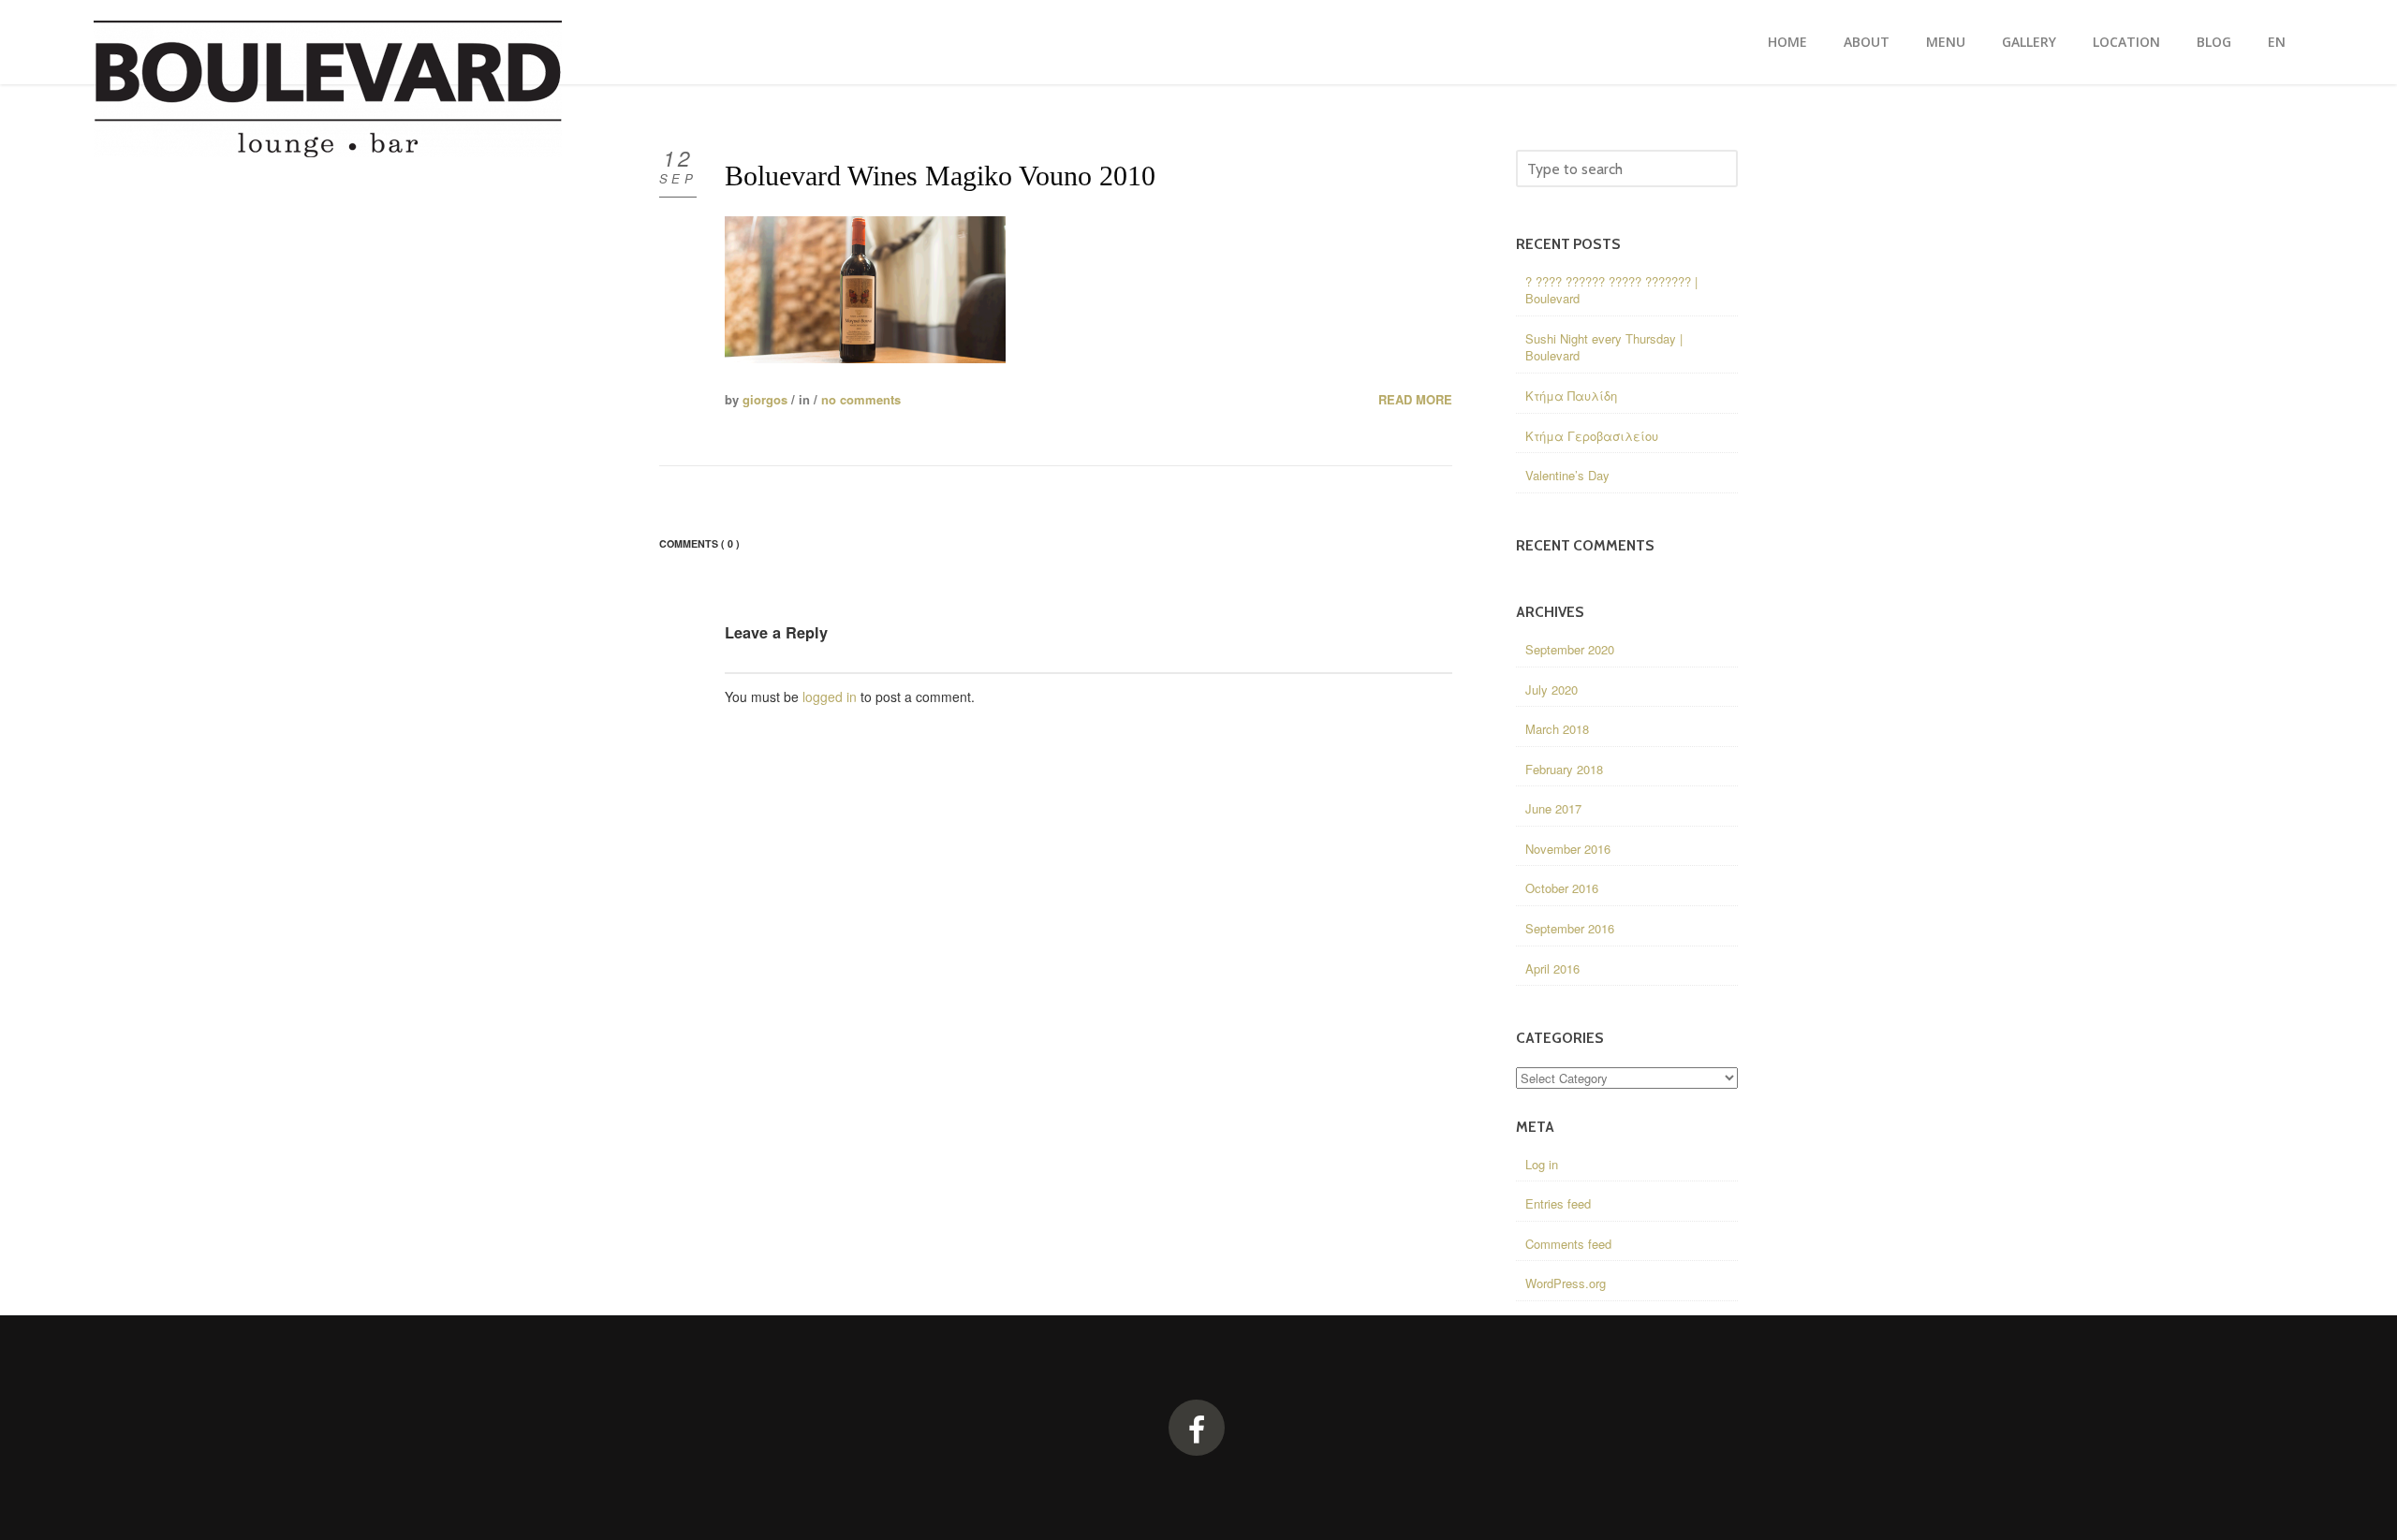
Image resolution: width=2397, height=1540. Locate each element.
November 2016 (1568, 849)
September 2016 (1570, 928)
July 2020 (1551, 689)
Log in (1542, 1164)
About (1867, 42)
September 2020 (1570, 649)
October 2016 (1562, 888)
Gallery (2029, 42)
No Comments (861, 399)
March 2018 (1557, 729)
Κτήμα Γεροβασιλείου (1592, 436)
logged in (830, 697)
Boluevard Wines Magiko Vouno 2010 (940, 176)
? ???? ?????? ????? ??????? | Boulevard (1611, 290)
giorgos (765, 399)
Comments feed (1568, 1244)
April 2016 (1552, 968)
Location (2126, 42)
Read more (1415, 400)
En (2277, 42)
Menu (1946, 42)
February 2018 (1564, 769)
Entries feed (1558, 1203)
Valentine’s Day (1567, 475)
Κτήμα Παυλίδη (1571, 396)
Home (1787, 42)
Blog (2214, 42)
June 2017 (1553, 808)
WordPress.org (1566, 1283)
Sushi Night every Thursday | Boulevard (1604, 347)
